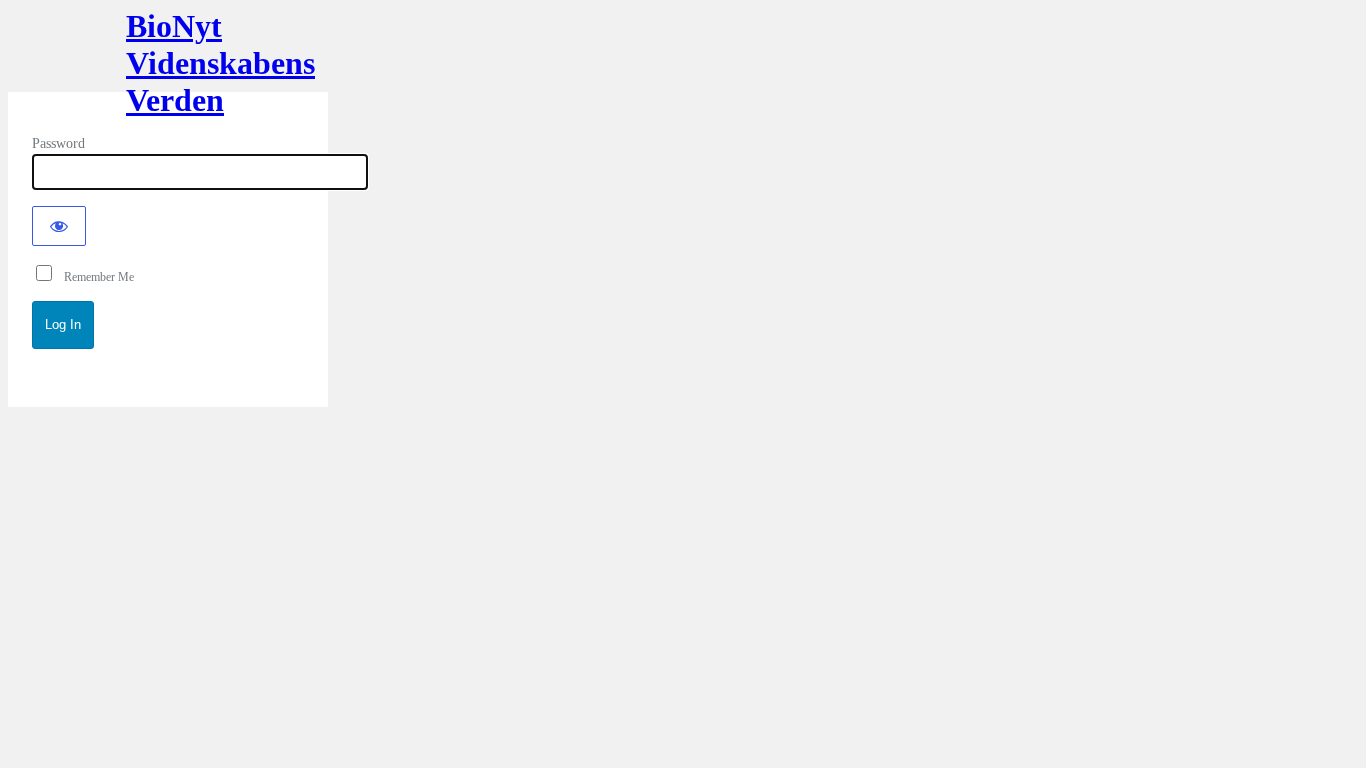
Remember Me (94, 277)
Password (58, 143)
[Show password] (59, 226)
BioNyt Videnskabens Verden (168, 58)
